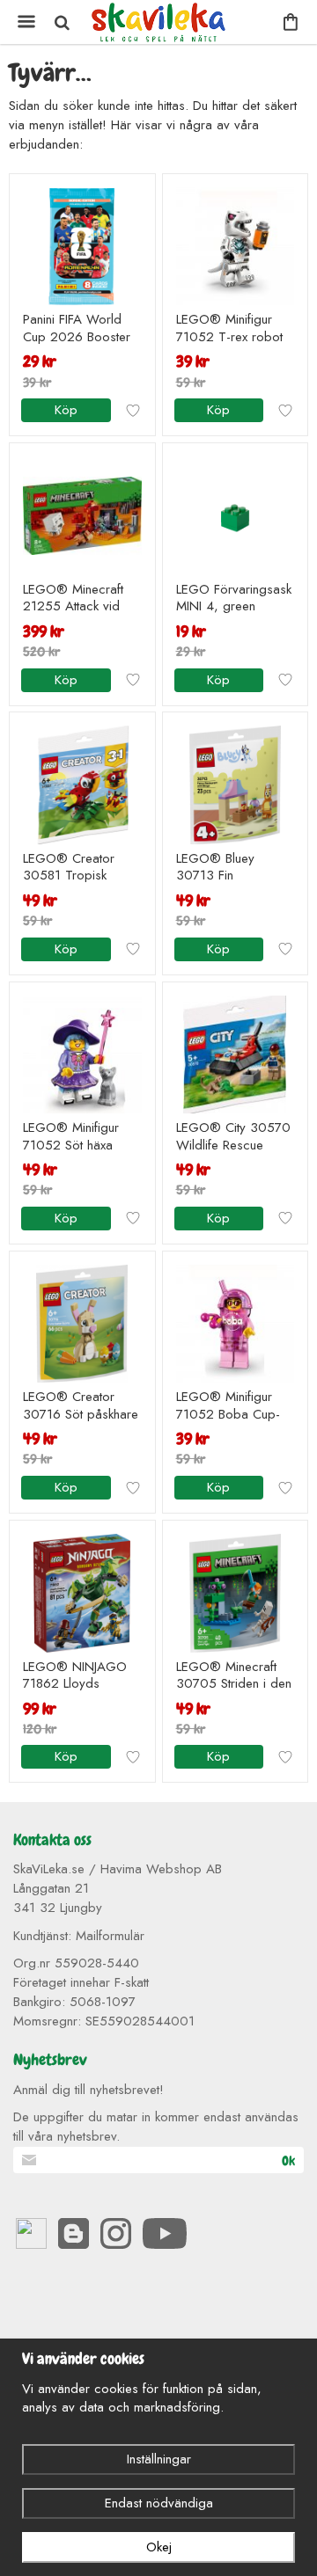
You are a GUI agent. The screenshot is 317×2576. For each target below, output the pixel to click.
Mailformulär (110, 1936)
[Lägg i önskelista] (133, 411)
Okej (159, 2547)
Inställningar (159, 2459)
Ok (288, 2161)
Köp (66, 410)
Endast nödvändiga (159, 2503)
